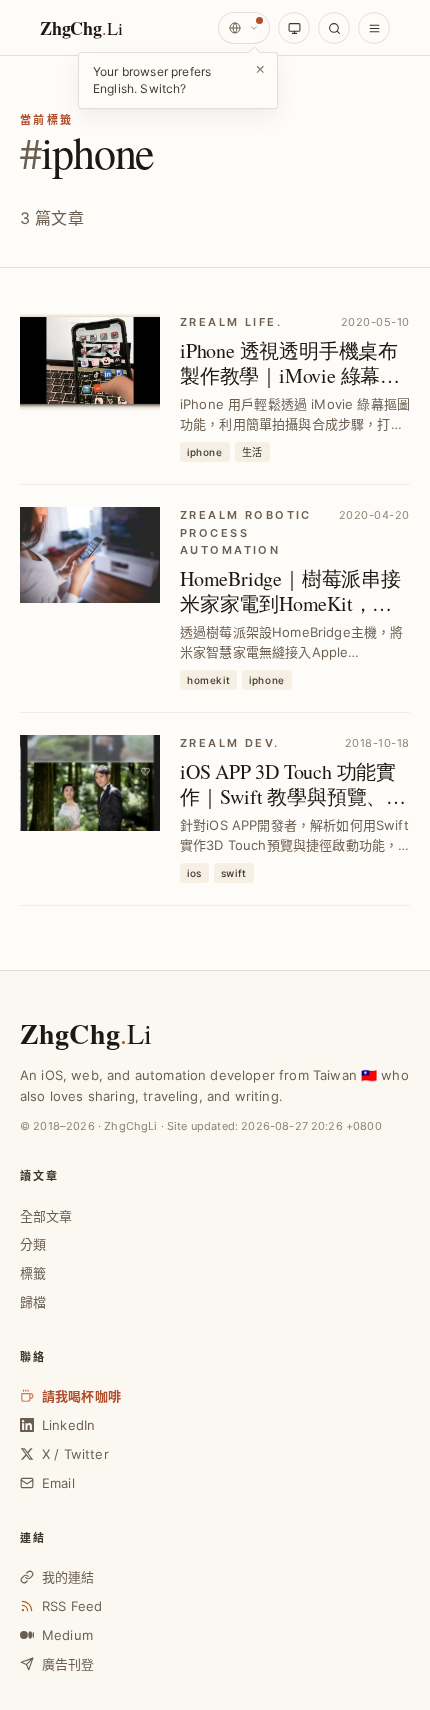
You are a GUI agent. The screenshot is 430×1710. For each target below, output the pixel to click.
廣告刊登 (68, 1664)
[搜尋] (334, 28)
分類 (33, 1244)
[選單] (374, 28)
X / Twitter (75, 1454)
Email (58, 1483)
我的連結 (68, 1577)
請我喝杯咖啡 (81, 1396)
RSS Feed (72, 1606)
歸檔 (33, 1302)
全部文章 (46, 1216)
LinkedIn (68, 1425)
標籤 (33, 1273)
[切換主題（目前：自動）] (294, 28)
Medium (67, 1635)
